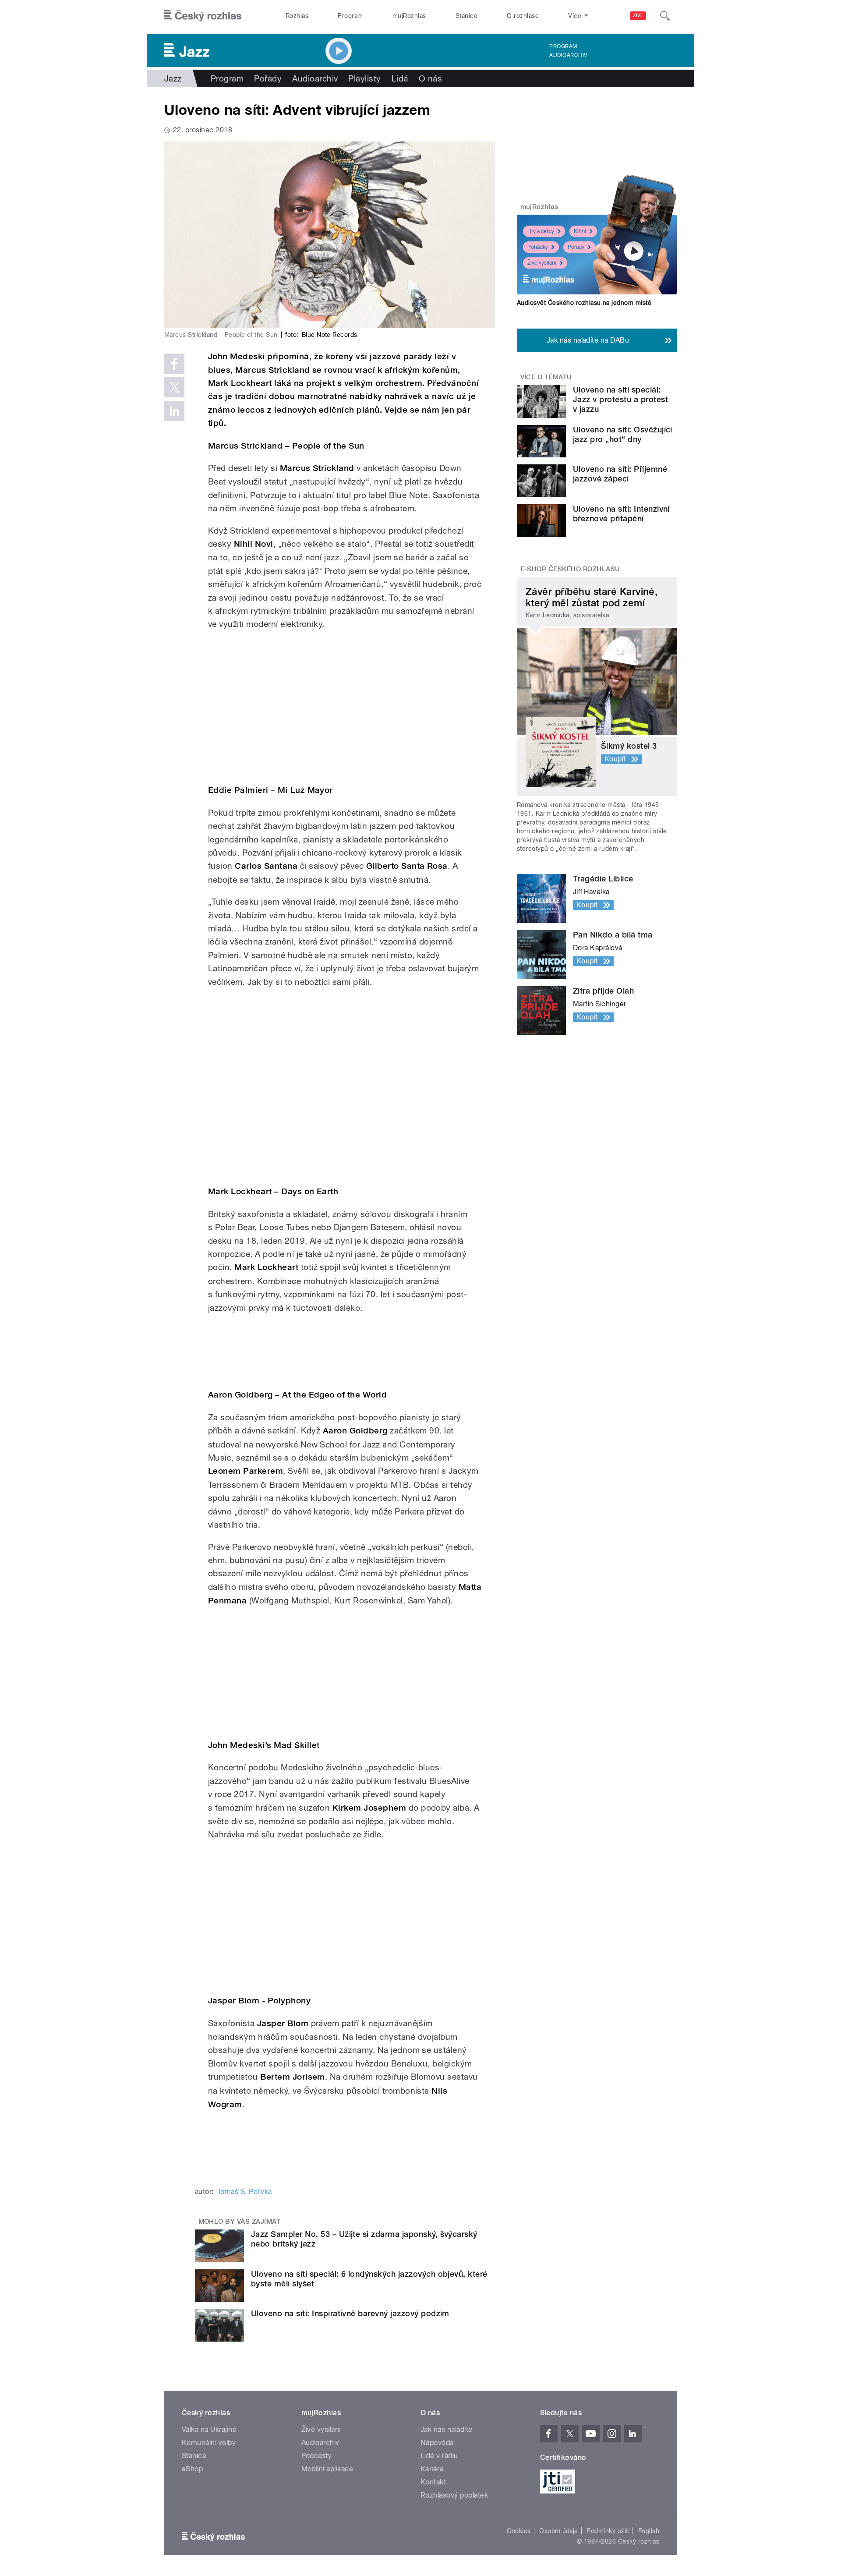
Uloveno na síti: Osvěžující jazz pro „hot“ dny (623, 434)
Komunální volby (209, 2443)
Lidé (400, 78)
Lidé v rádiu (439, 2456)
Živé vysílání (542, 263)
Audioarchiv (568, 55)
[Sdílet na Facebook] (174, 364)
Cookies (519, 2531)
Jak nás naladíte (447, 2429)
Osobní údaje (559, 2531)
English (649, 2531)
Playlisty (364, 78)
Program (350, 16)
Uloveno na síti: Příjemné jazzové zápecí (620, 474)
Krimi (580, 231)
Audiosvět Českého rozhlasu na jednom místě (584, 303)
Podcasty (317, 2456)
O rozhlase (523, 16)
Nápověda (437, 2443)
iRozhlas (297, 16)
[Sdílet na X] (174, 387)
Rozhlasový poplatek (454, 2495)
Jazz (173, 78)
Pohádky (538, 247)
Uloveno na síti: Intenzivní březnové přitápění (621, 514)
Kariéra (432, 2469)
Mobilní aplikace (327, 2469)
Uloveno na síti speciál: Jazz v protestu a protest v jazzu (620, 399)
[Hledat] (665, 16)
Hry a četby (541, 231)
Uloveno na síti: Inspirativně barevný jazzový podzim (350, 2313)
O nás (430, 78)
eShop (192, 2469)
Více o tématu (546, 377)
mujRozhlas (409, 16)
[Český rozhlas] (203, 16)
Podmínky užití (608, 2531)
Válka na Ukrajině (209, 2429)
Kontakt (433, 2482)
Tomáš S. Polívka (245, 2192)
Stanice (466, 16)
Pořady (268, 78)
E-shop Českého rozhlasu (570, 569)
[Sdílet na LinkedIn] (174, 411)
